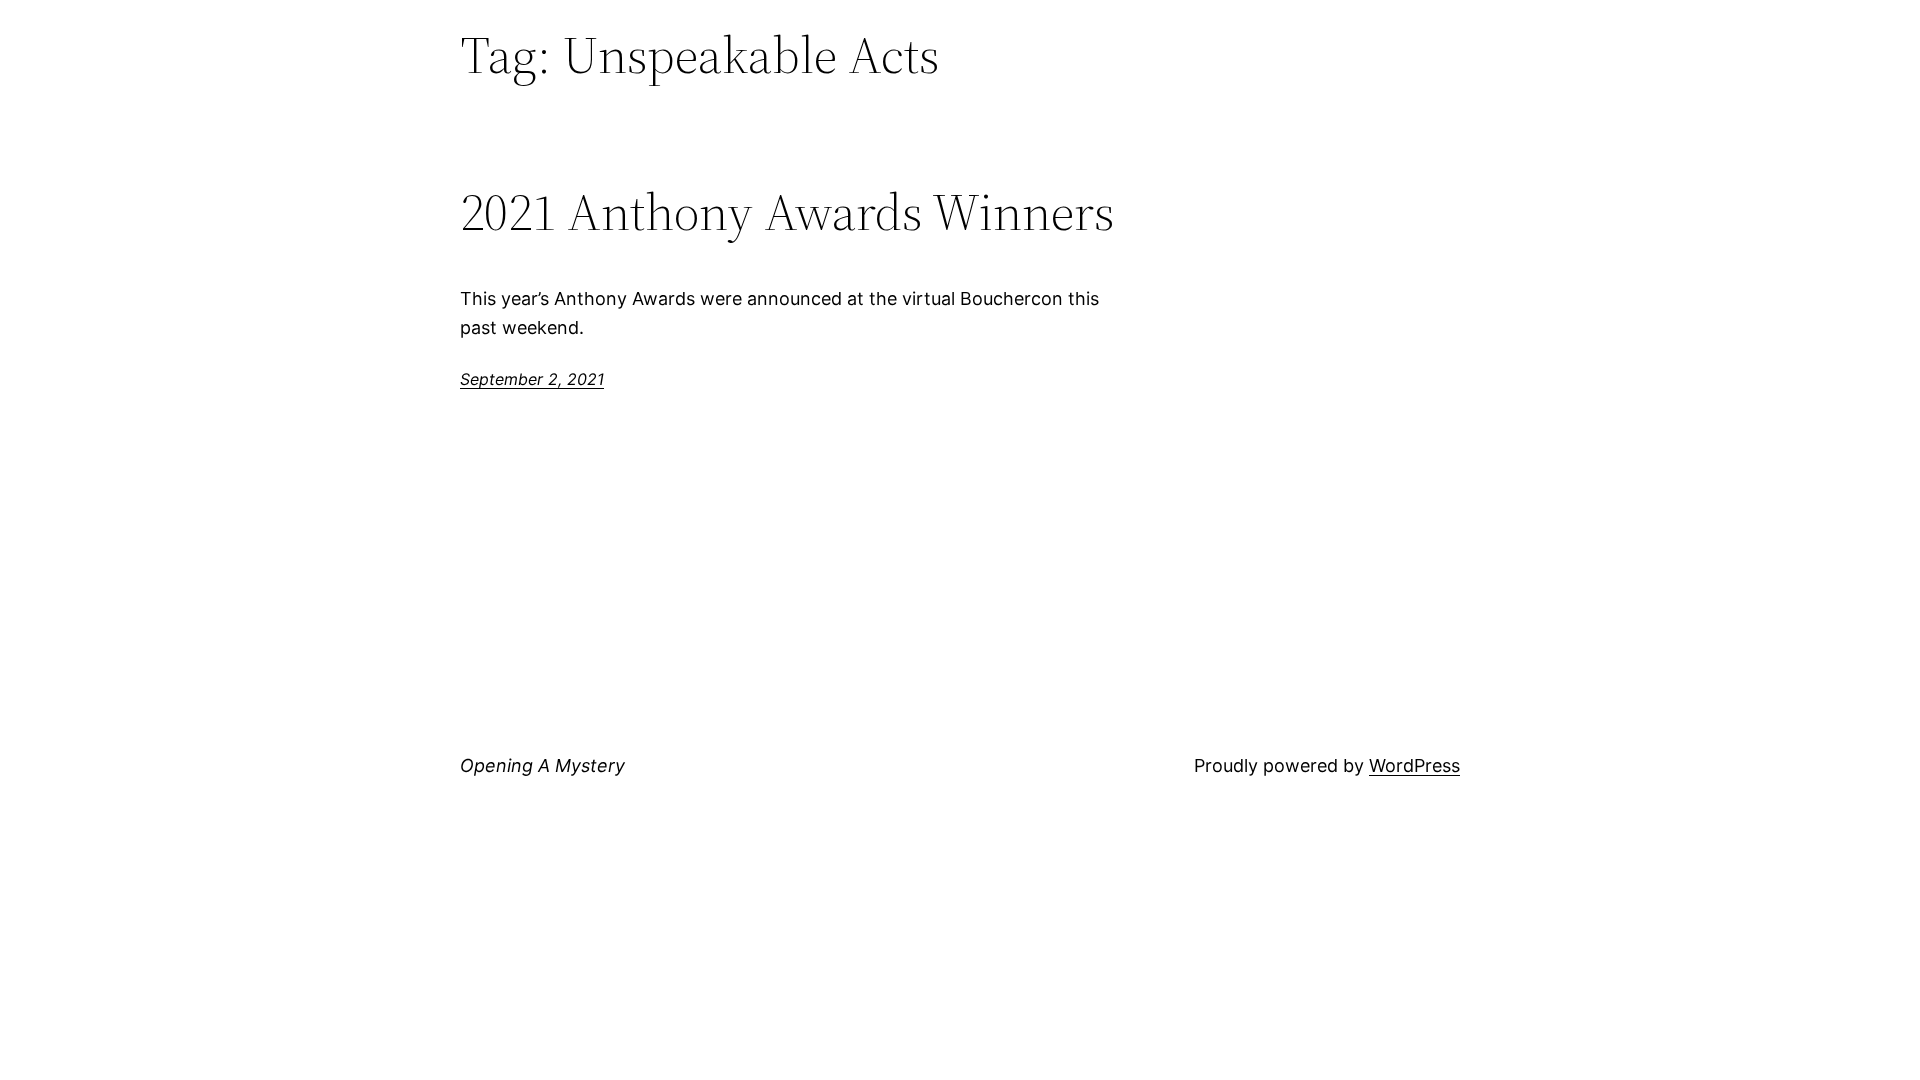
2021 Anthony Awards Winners (787, 212)
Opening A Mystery (542, 765)
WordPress (1414, 765)
